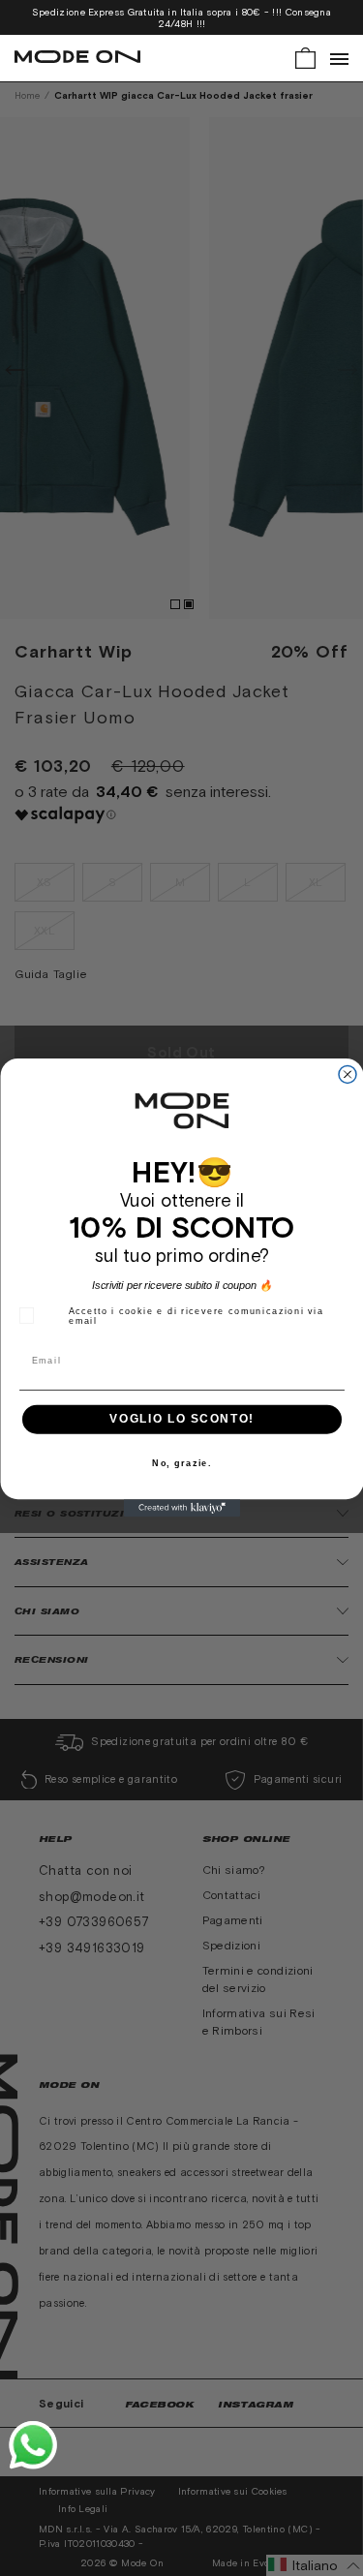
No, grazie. (182, 1464)
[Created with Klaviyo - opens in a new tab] (182, 1509)
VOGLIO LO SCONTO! (181, 1420)
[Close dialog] (348, 1075)
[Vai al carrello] (305, 57)
